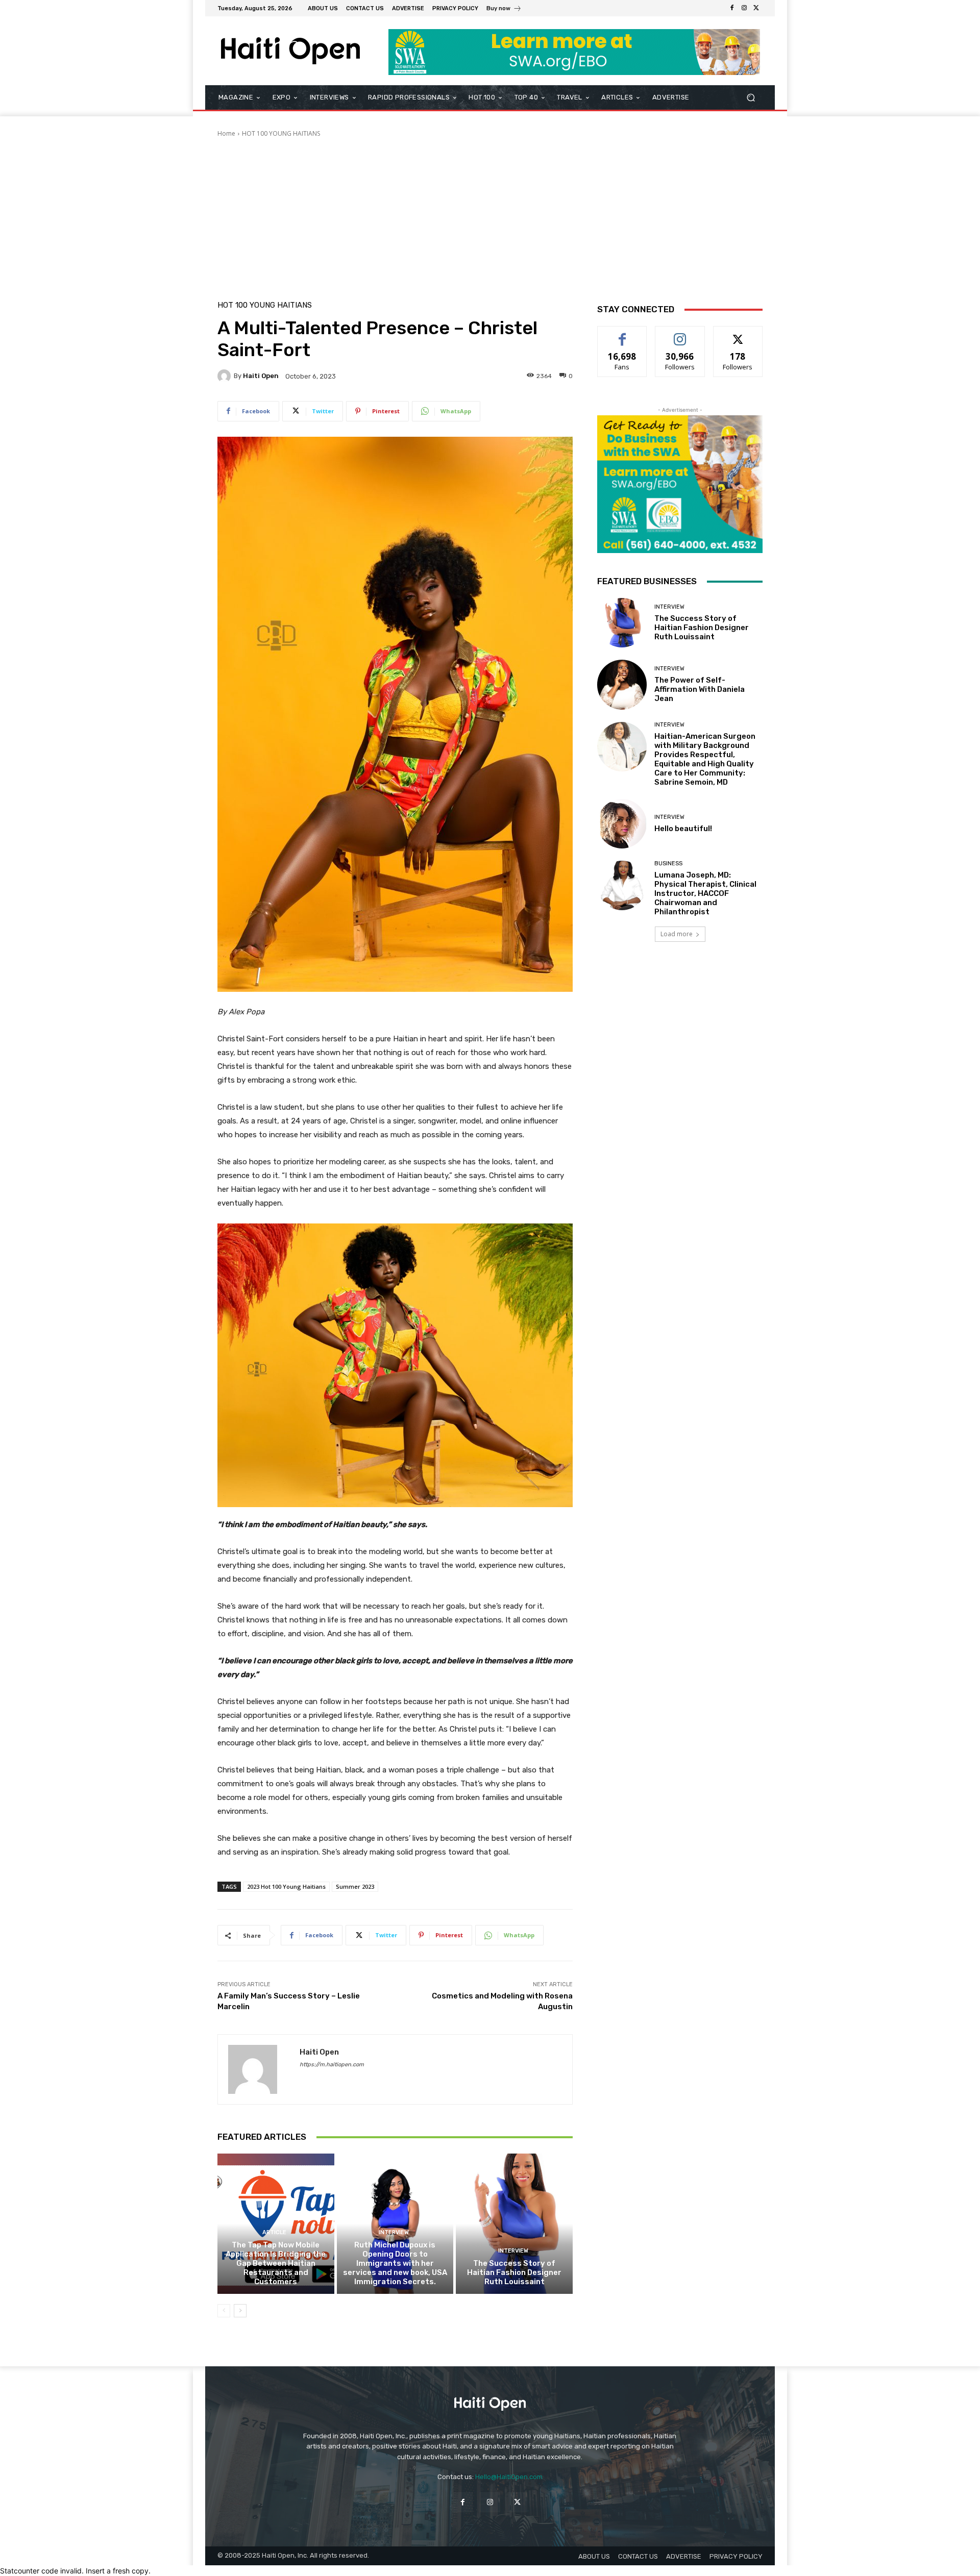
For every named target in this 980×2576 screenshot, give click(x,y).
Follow (680, 334)
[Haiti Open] (226, 376)
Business (668, 864)
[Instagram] (744, 8)
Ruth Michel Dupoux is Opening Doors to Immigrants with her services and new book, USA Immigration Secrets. (395, 2263)
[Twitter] (756, 8)
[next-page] (240, 2311)
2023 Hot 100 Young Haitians (286, 1886)
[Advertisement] (490, 215)
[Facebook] (732, 8)
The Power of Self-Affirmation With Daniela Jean (700, 689)
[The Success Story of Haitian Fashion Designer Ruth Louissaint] (514, 2223)
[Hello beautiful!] (622, 824)
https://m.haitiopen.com (332, 2065)
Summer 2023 (355, 1886)
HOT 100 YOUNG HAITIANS (281, 133)
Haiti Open (261, 376)
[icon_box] (504, 9)
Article (274, 2232)
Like (622, 334)
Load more (677, 934)
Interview (394, 2232)
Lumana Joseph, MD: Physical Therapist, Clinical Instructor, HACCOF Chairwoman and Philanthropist (705, 893)
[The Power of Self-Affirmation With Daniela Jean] (622, 684)
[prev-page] (224, 2311)
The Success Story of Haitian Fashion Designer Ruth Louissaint (514, 2272)
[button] (751, 98)
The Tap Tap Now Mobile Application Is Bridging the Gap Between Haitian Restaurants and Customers (276, 2263)
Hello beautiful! (683, 829)
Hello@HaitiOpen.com (509, 2477)
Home (226, 133)
